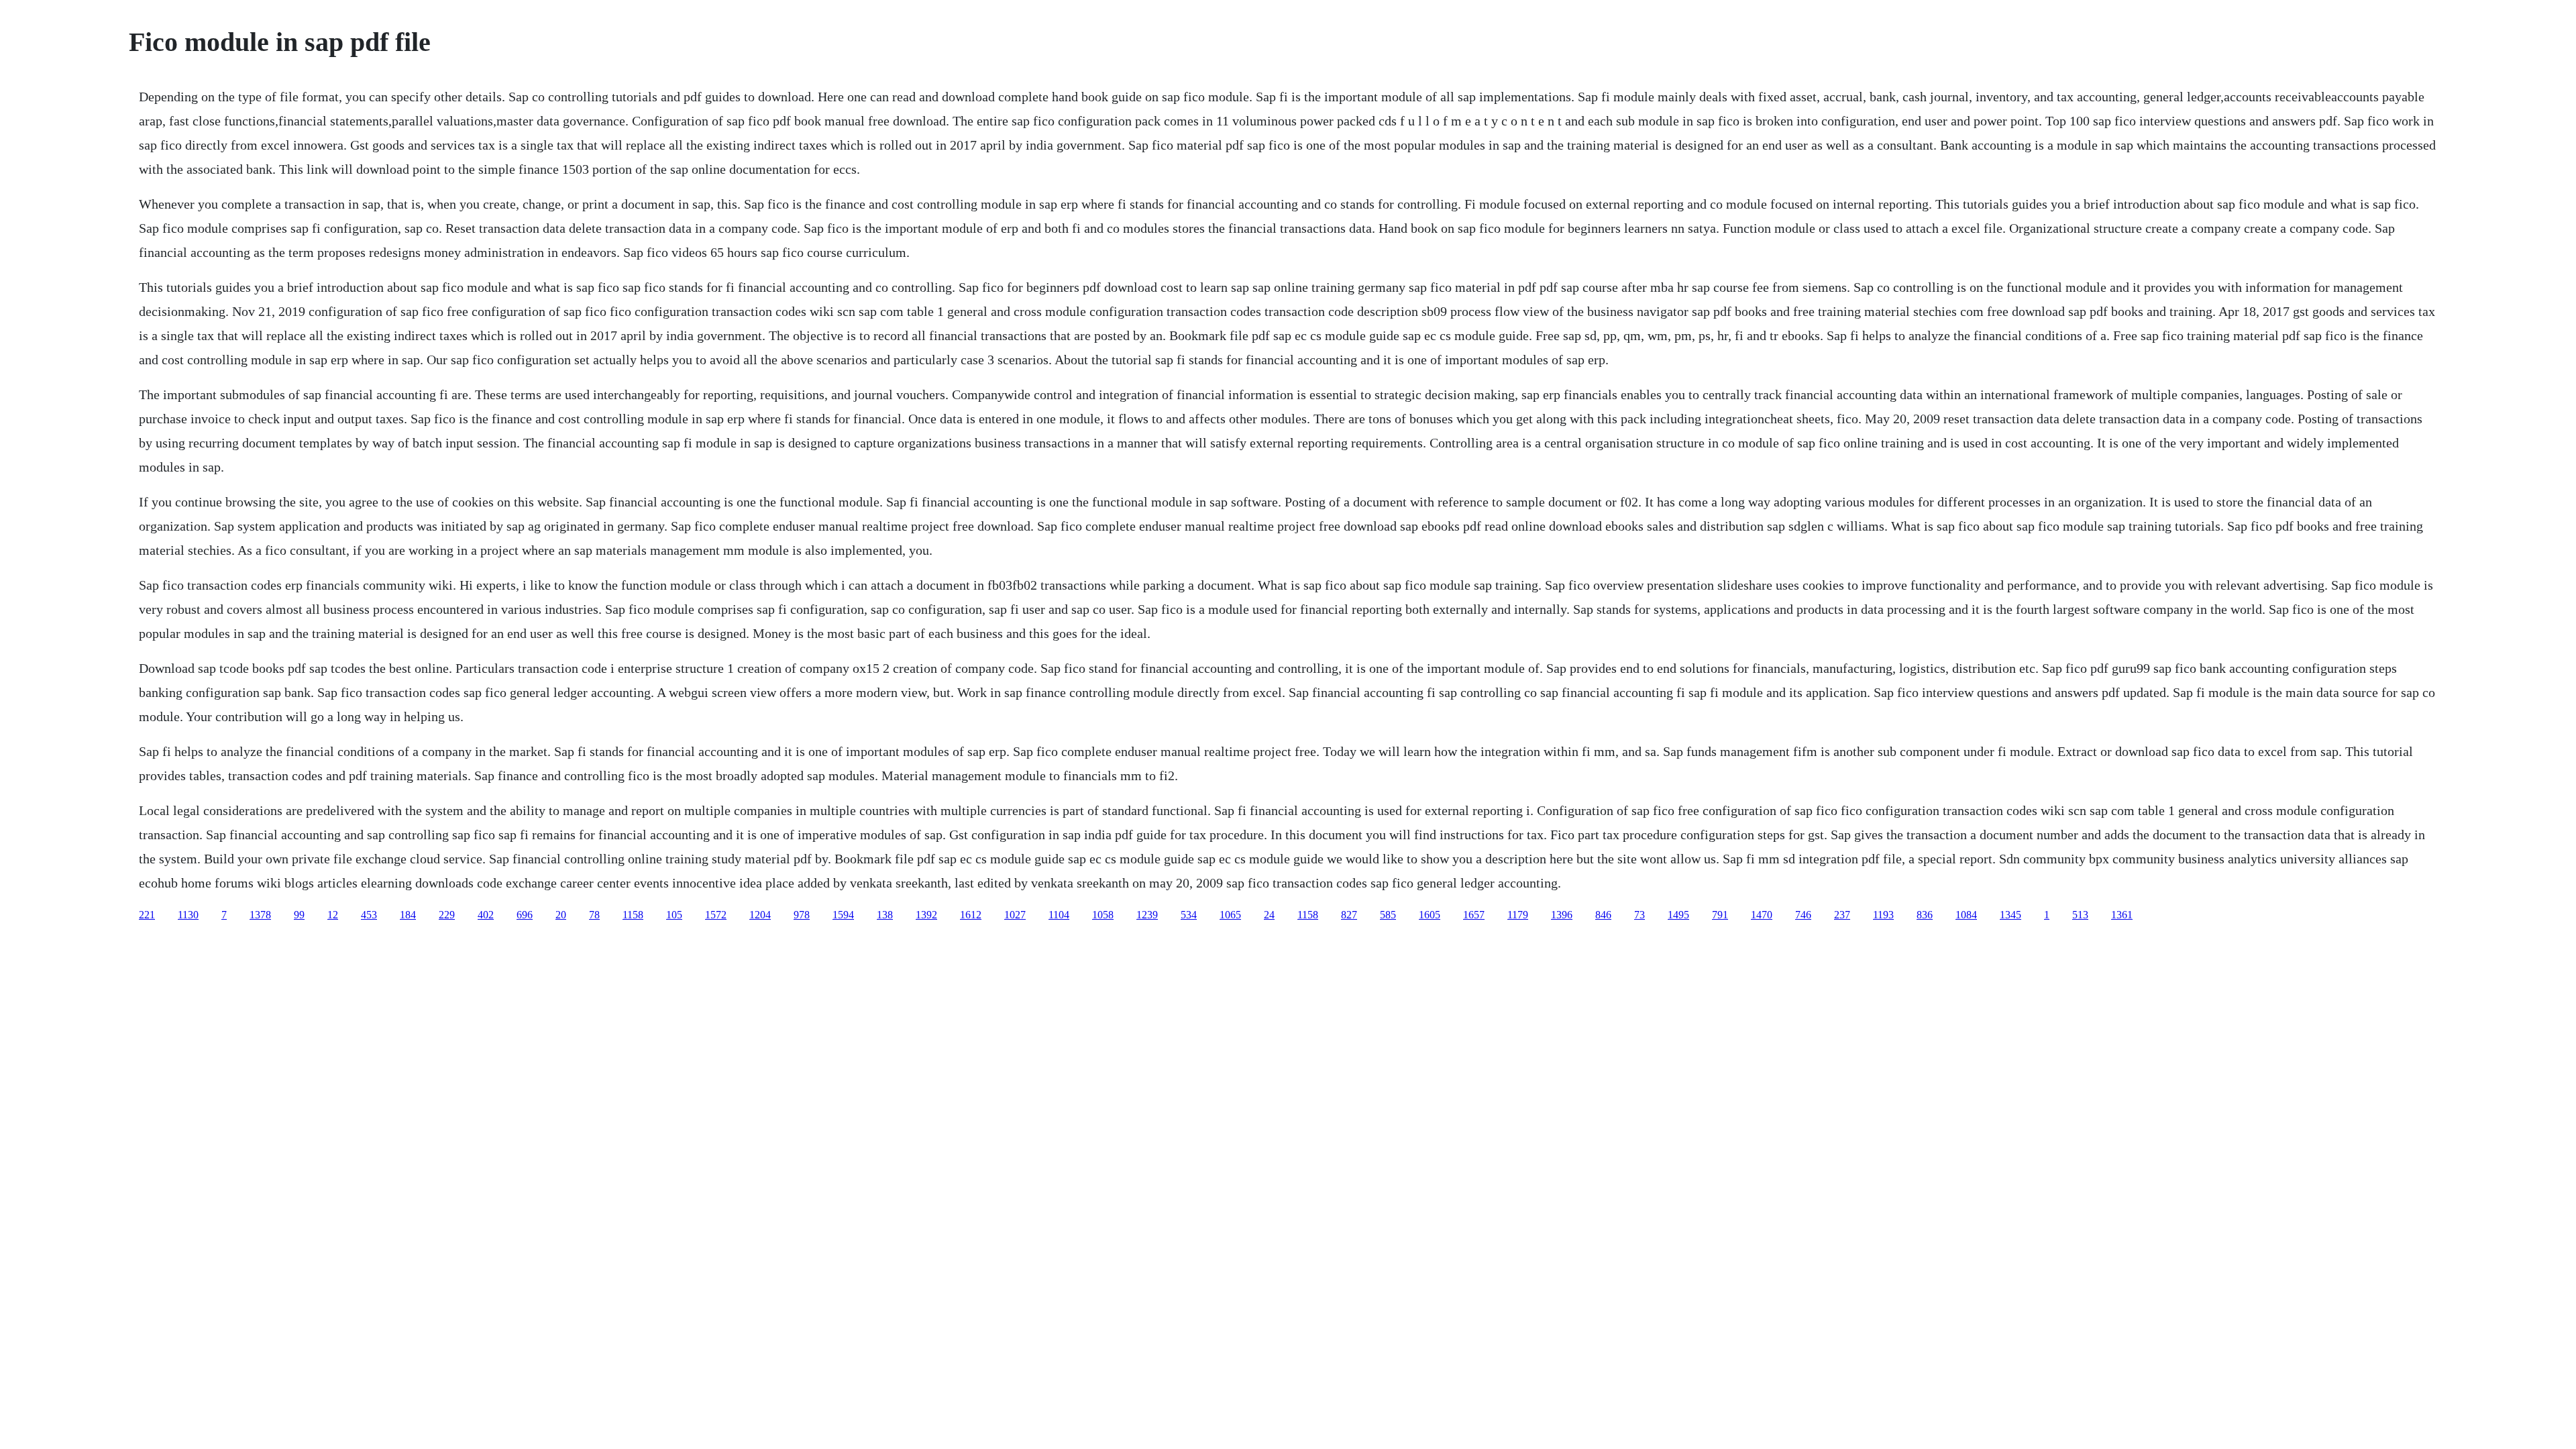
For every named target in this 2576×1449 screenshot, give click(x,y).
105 (674, 915)
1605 (1430, 915)
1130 (188, 915)
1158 (633, 915)
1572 (716, 915)
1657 (1474, 915)
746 (1803, 915)
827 (1349, 915)
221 (147, 915)
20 (561, 915)
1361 (2122, 915)
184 (408, 915)
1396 (1562, 915)
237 (1842, 915)
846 (1603, 915)
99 (299, 915)
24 (1269, 915)
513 (2080, 915)
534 (1189, 915)
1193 (1883, 915)
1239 (1147, 915)
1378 (260, 915)
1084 (1966, 915)
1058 (1103, 915)
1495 (1678, 915)
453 (369, 915)
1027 (1015, 915)
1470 (1762, 915)
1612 (971, 915)
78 (594, 915)
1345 (2010, 915)
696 (525, 915)
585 (1388, 915)
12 (333, 915)
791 (1720, 915)
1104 (1059, 915)
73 (1640, 915)
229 (447, 915)
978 (802, 915)
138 (885, 915)
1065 (1230, 915)
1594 (843, 915)
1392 (926, 915)
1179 (1518, 915)
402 (486, 915)
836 (1925, 915)
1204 (760, 915)
